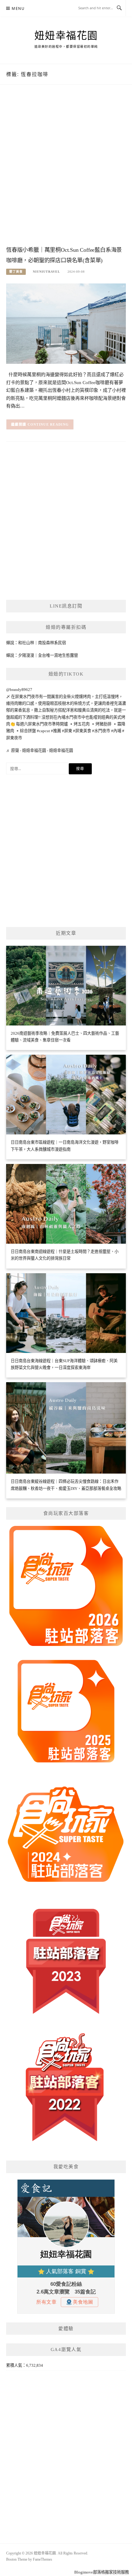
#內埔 (116, 731)
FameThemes (43, 2559)
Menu (18, 8)
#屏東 (67, 731)
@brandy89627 (19, 690)
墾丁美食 (16, 272)
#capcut (43, 731)
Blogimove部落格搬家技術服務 (102, 2572)
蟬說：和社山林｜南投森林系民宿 (36, 643)
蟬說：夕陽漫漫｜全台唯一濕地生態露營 (42, 655)
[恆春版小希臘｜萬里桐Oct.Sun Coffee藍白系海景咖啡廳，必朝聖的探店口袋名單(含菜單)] (66, 323)
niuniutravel (47, 272)
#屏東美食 (82, 731)
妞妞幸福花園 (66, 36)
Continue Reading (48, 424)
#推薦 (56, 731)
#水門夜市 (101, 731)
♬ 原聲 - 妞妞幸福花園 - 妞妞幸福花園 (40, 750)
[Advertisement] (66, 171)
